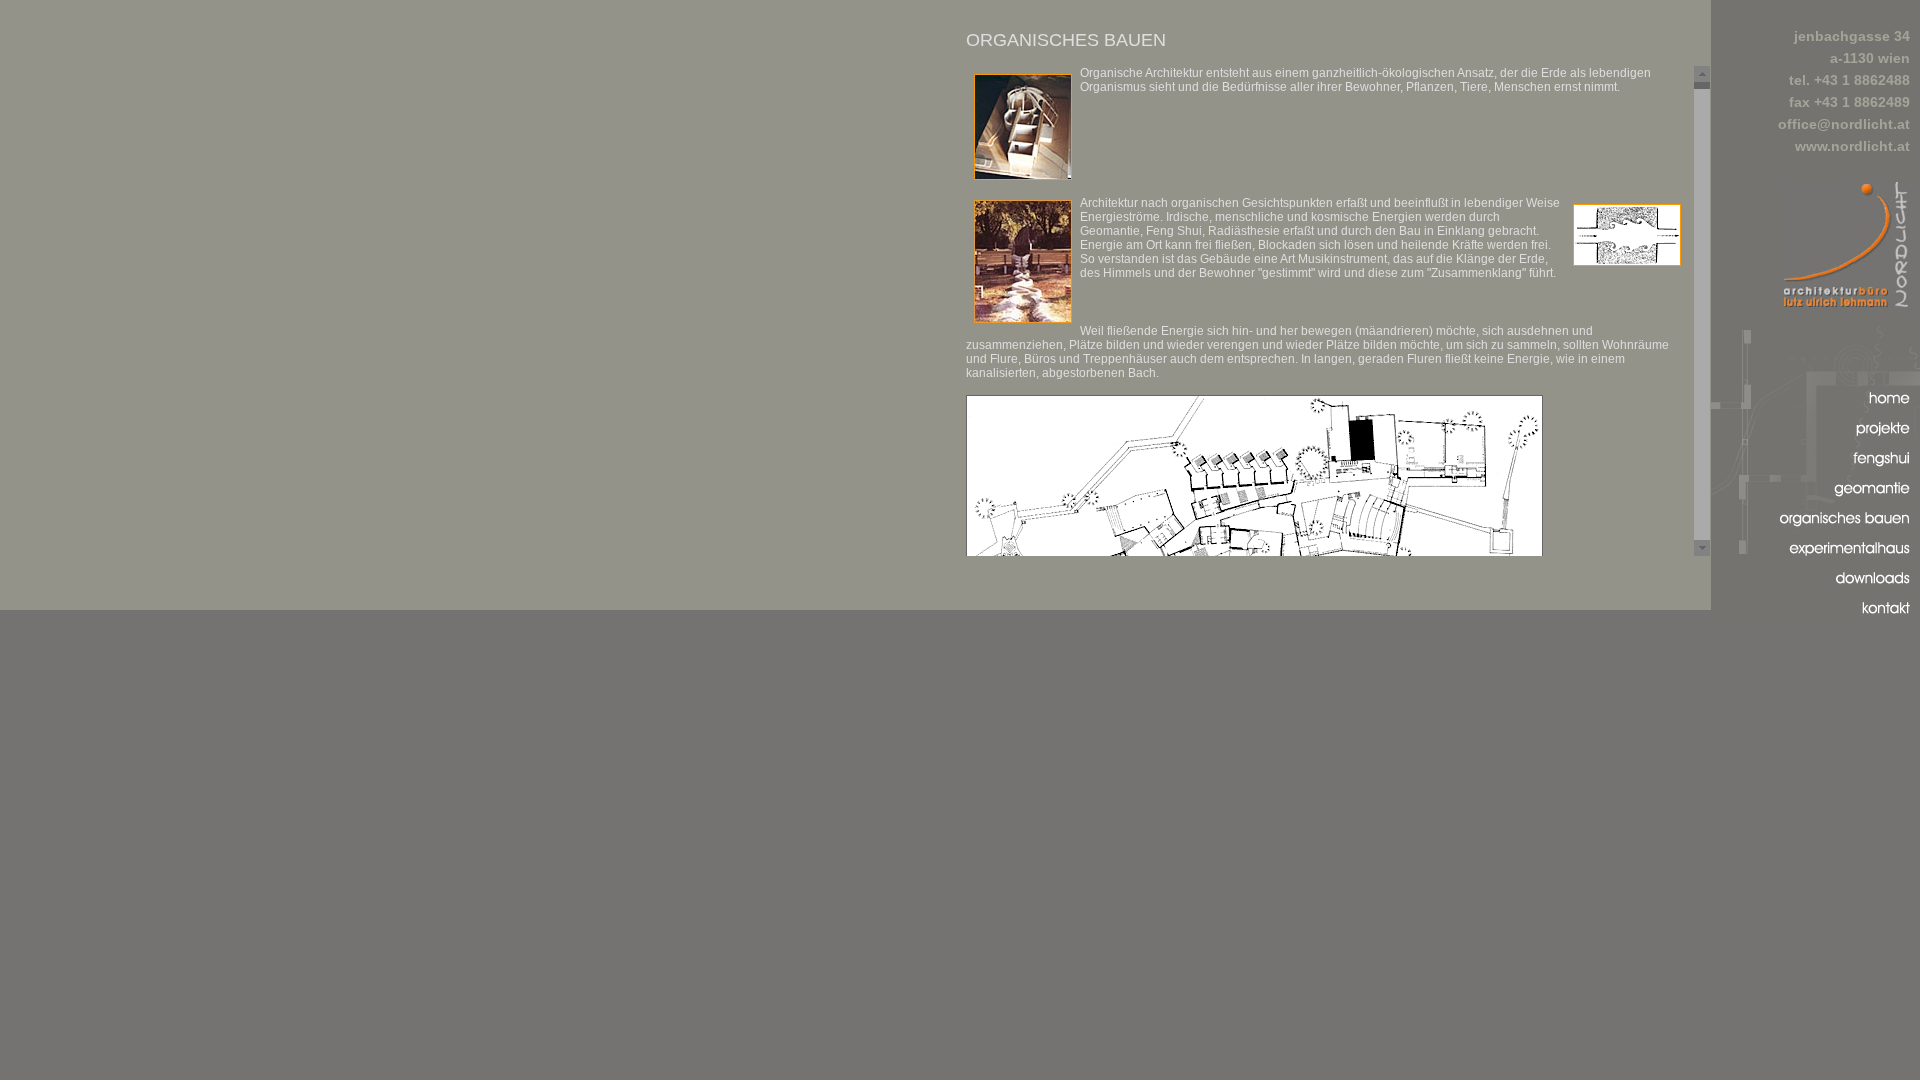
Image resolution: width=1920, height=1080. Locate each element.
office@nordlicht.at (1844, 124)
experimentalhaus (1853, 561)
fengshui (1883, 471)
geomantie (1877, 501)
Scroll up (1702, 74)
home (1892, 411)
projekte (1885, 441)
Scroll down (1702, 548)
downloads (1876, 591)
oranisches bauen (1853, 531)
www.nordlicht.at (1852, 146)
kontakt (1887, 621)
